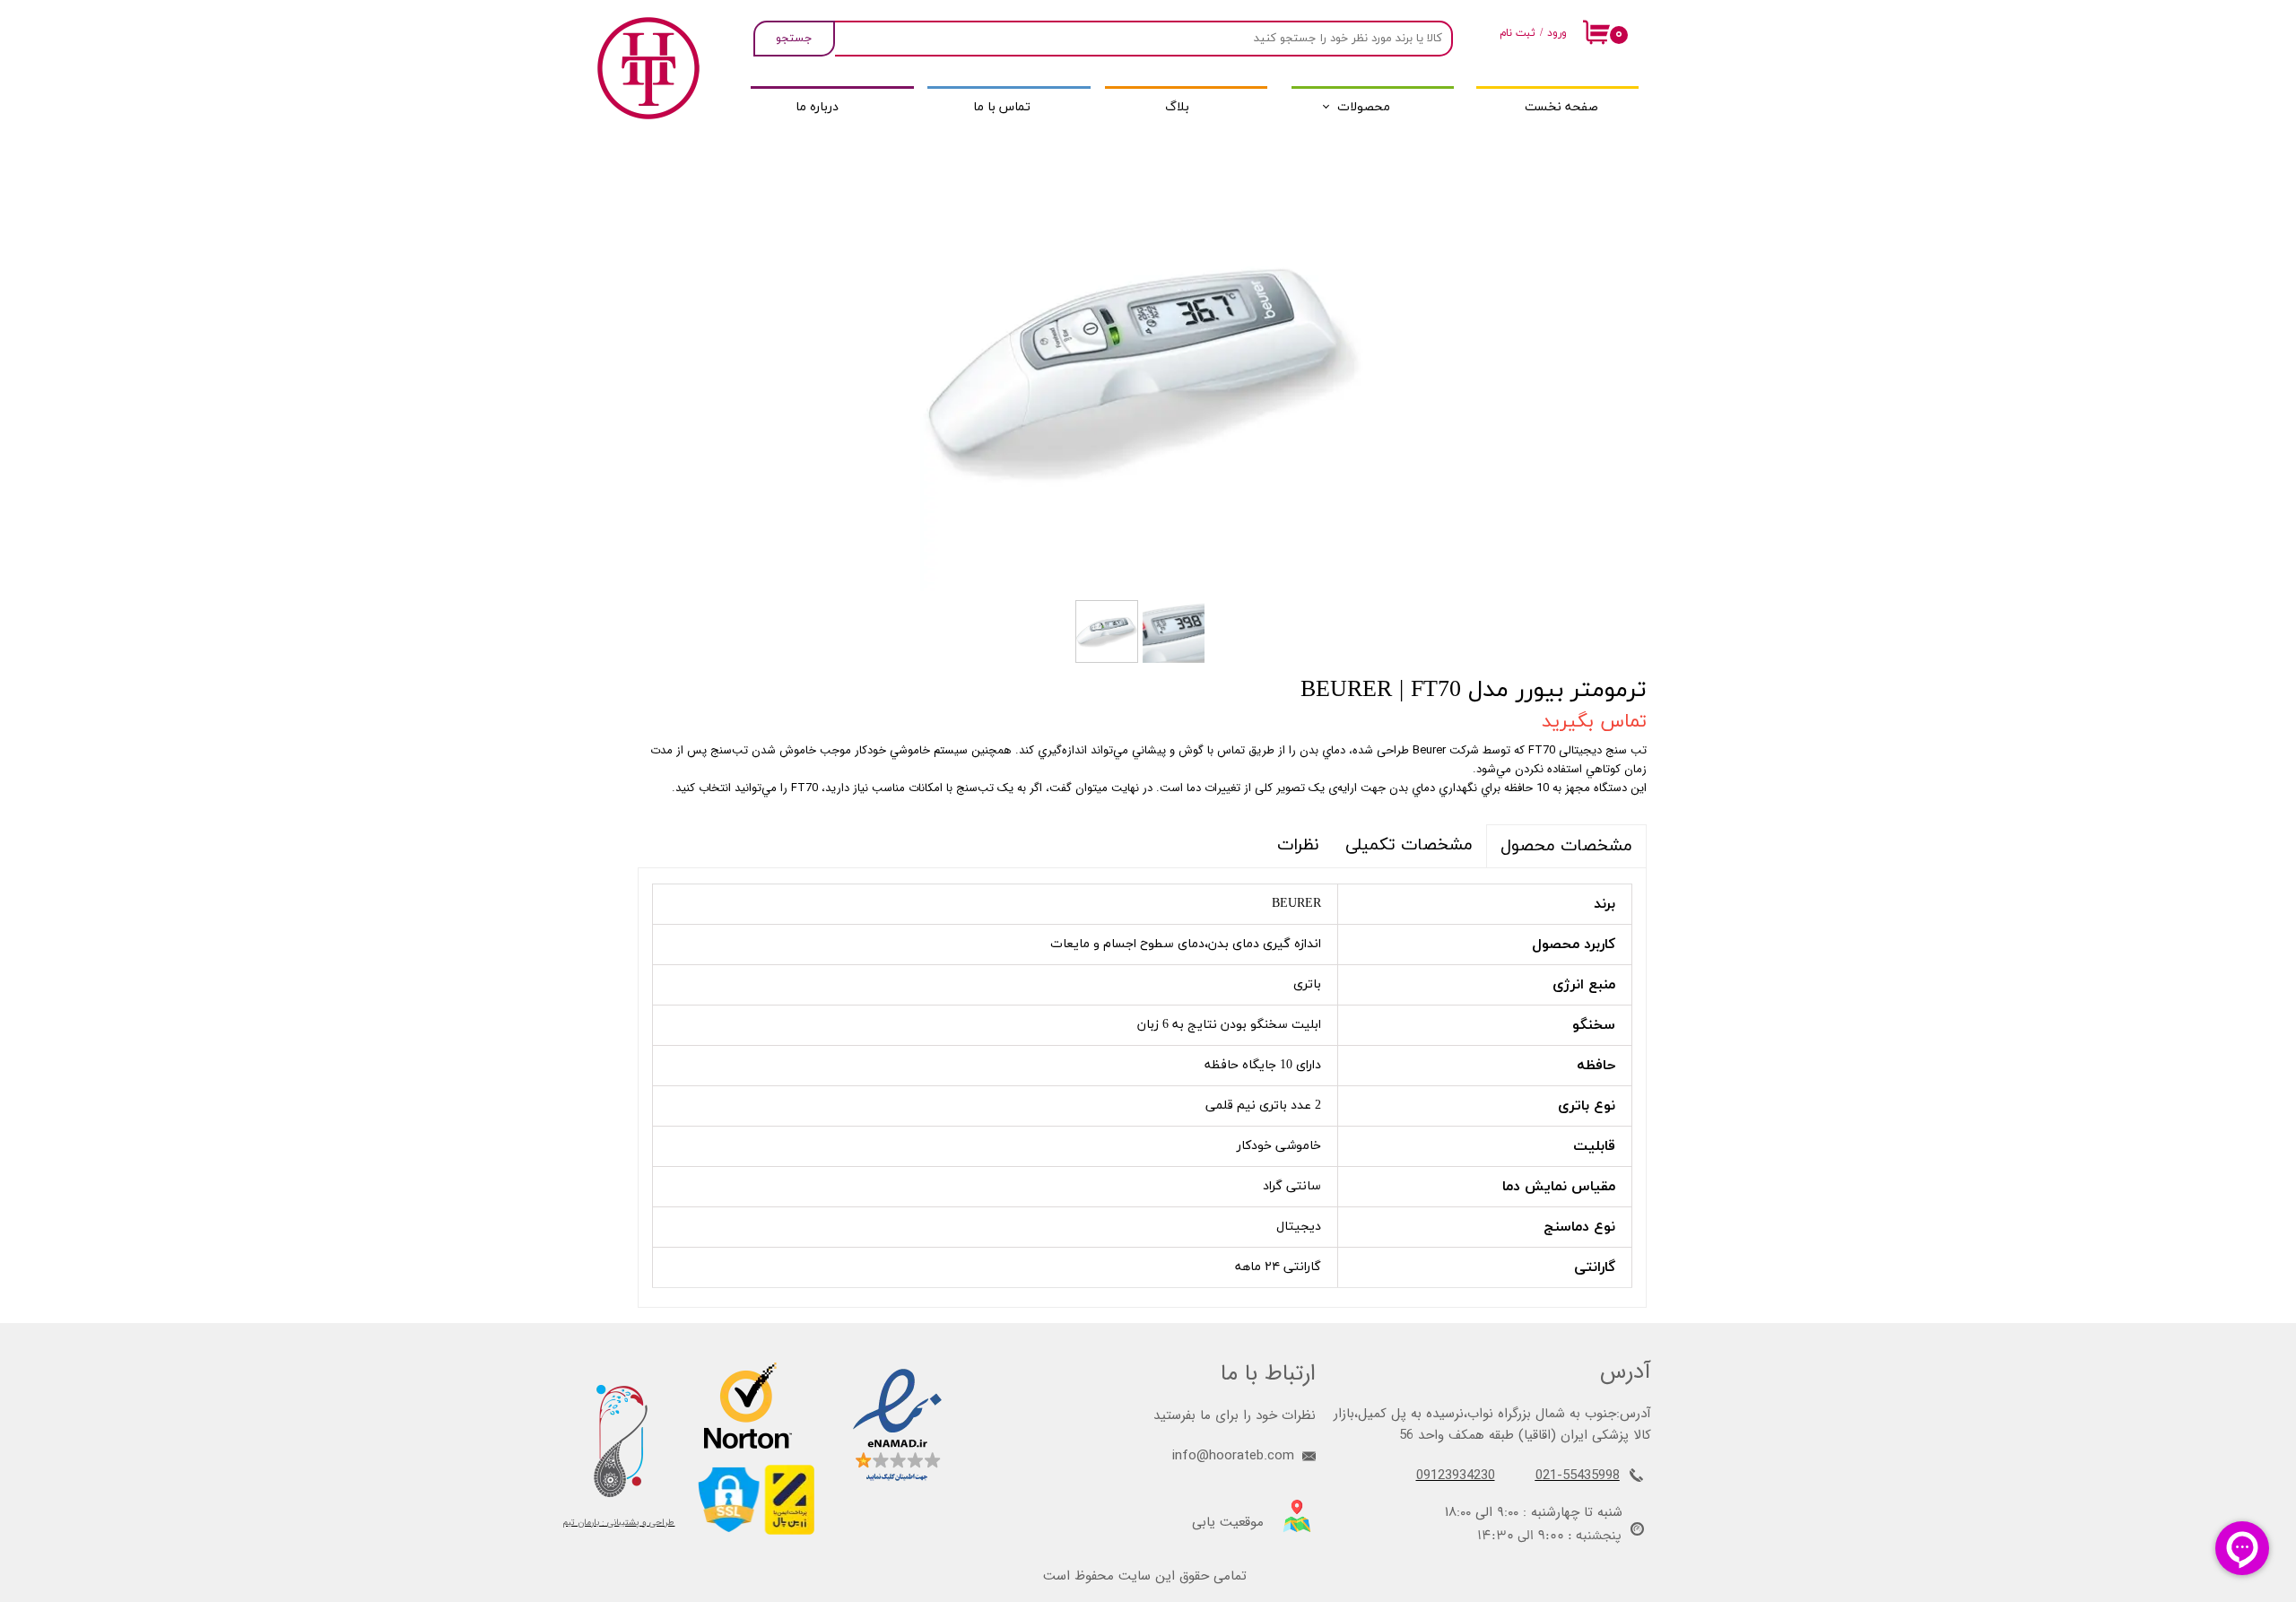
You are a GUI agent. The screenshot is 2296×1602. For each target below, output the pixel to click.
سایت (1135, 1576)
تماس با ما (1002, 107)
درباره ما (817, 107)
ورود (1557, 33)
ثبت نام (1518, 33)
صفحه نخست (1561, 107)
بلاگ (1177, 107)
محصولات (1364, 107)
